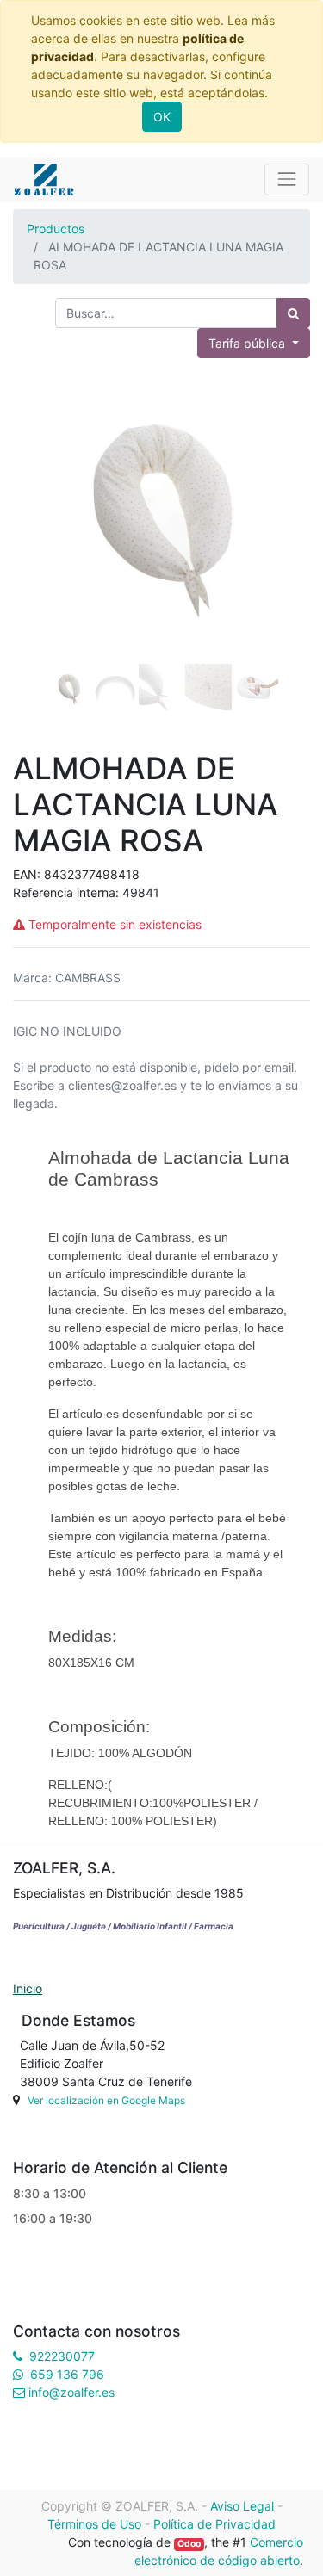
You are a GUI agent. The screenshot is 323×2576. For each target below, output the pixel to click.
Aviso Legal (242, 2506)
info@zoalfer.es (71, 2392)
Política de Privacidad (214, 2524)
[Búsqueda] (293, 313)
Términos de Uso (94, 2524)
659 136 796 (67, 2374)
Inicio (28, 1988)
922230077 (62, 2356)
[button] (35, 530)
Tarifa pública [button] (248, 343)
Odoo (189, 2544)
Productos (56, 229)
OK (162, 117)
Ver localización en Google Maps (106, 2100)
